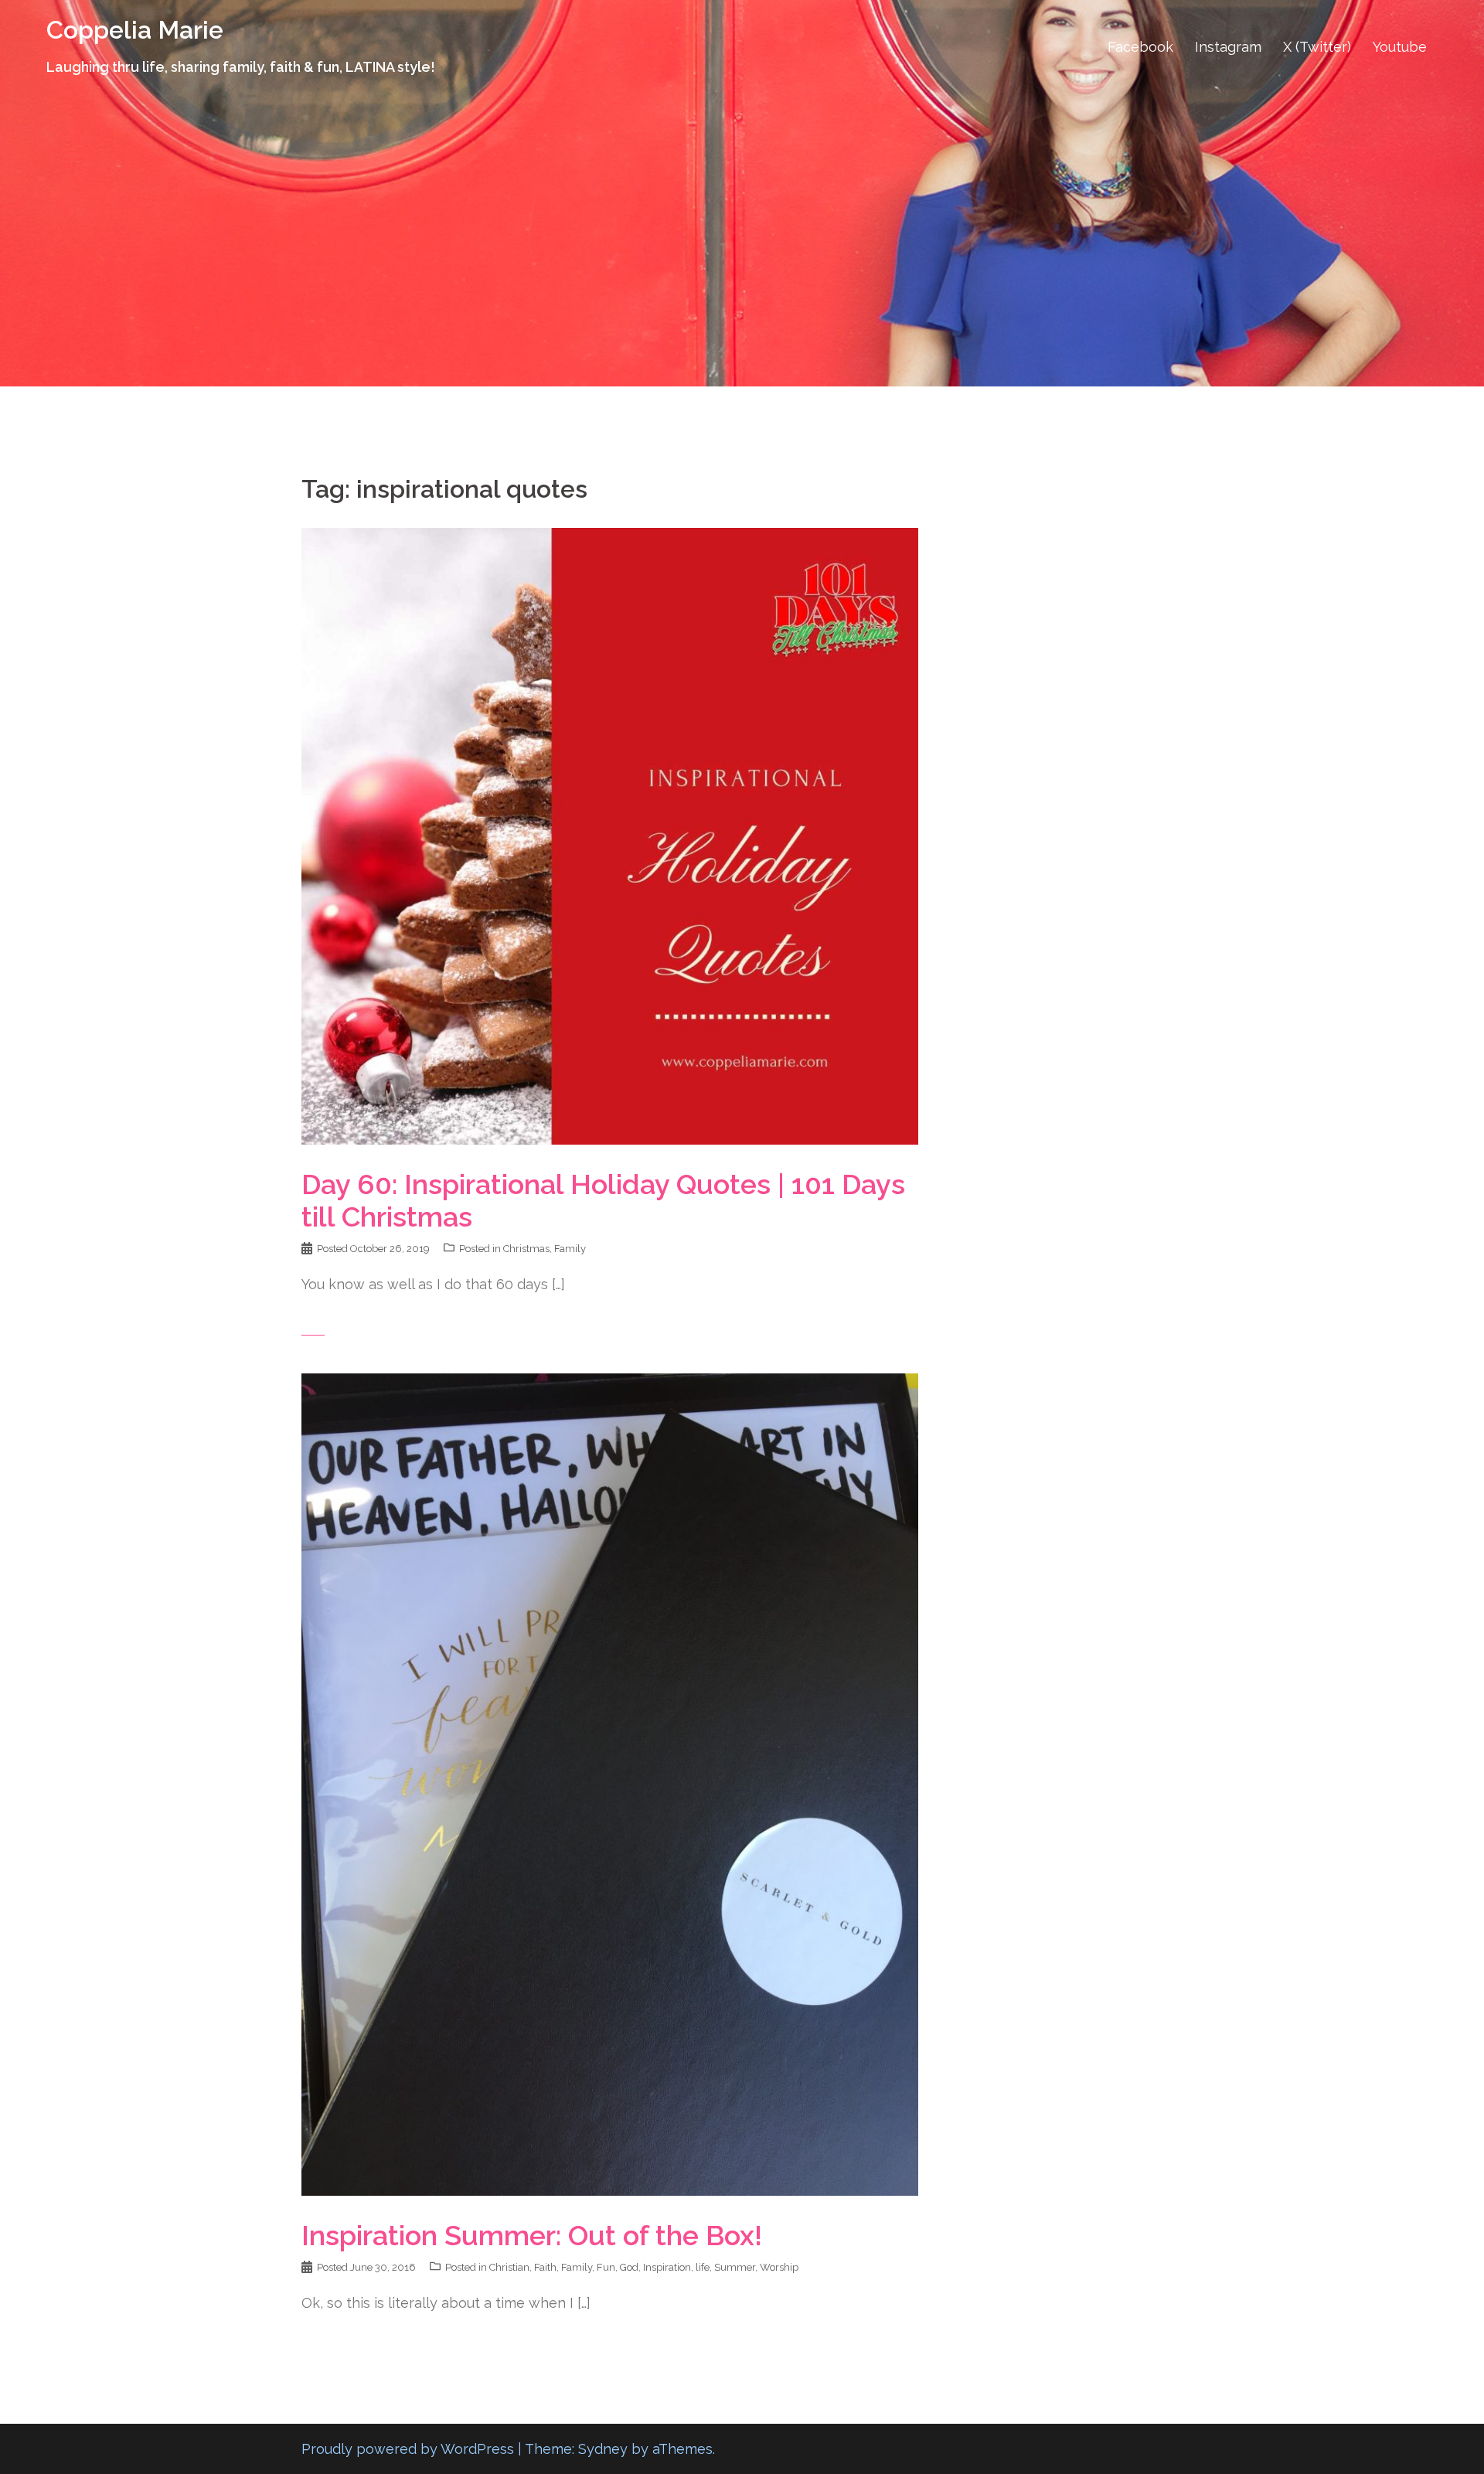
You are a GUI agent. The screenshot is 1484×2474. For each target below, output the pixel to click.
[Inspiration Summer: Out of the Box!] (610, 1783)
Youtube (1400, 47)
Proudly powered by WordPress (408, 2449)
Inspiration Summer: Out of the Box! (532, 2235)
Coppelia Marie (135, 30)
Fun (606, 2267)
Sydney (603, 2449)
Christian (509, 2267)
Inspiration (667, 2267)
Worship (779, 2267)
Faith (545, 2267)
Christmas (526, 1249)
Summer (735, 2267)
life (703, 2267)
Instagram (1228, 47)
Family (570, 1249)
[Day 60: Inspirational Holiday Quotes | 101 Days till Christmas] (610, 835)
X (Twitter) (1317, 47)
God (629, 2267)
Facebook (1140, 47)
